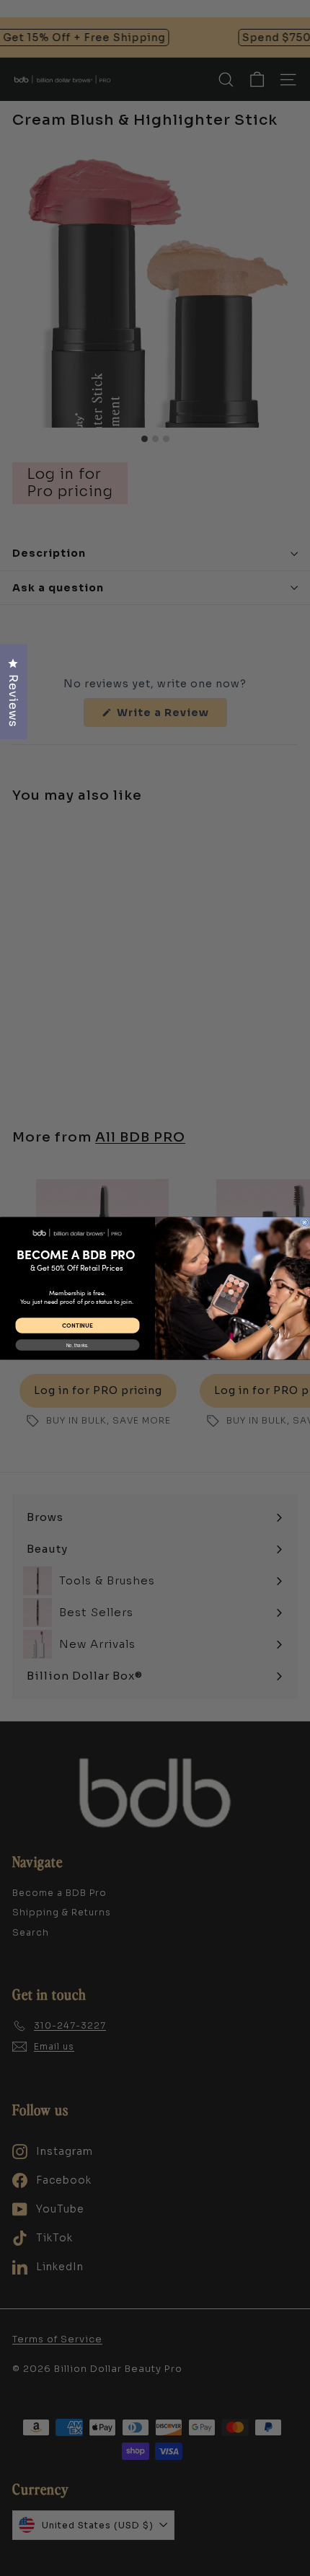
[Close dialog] (305, 1222)
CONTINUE (77, 1325)
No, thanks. (77, 1345)
